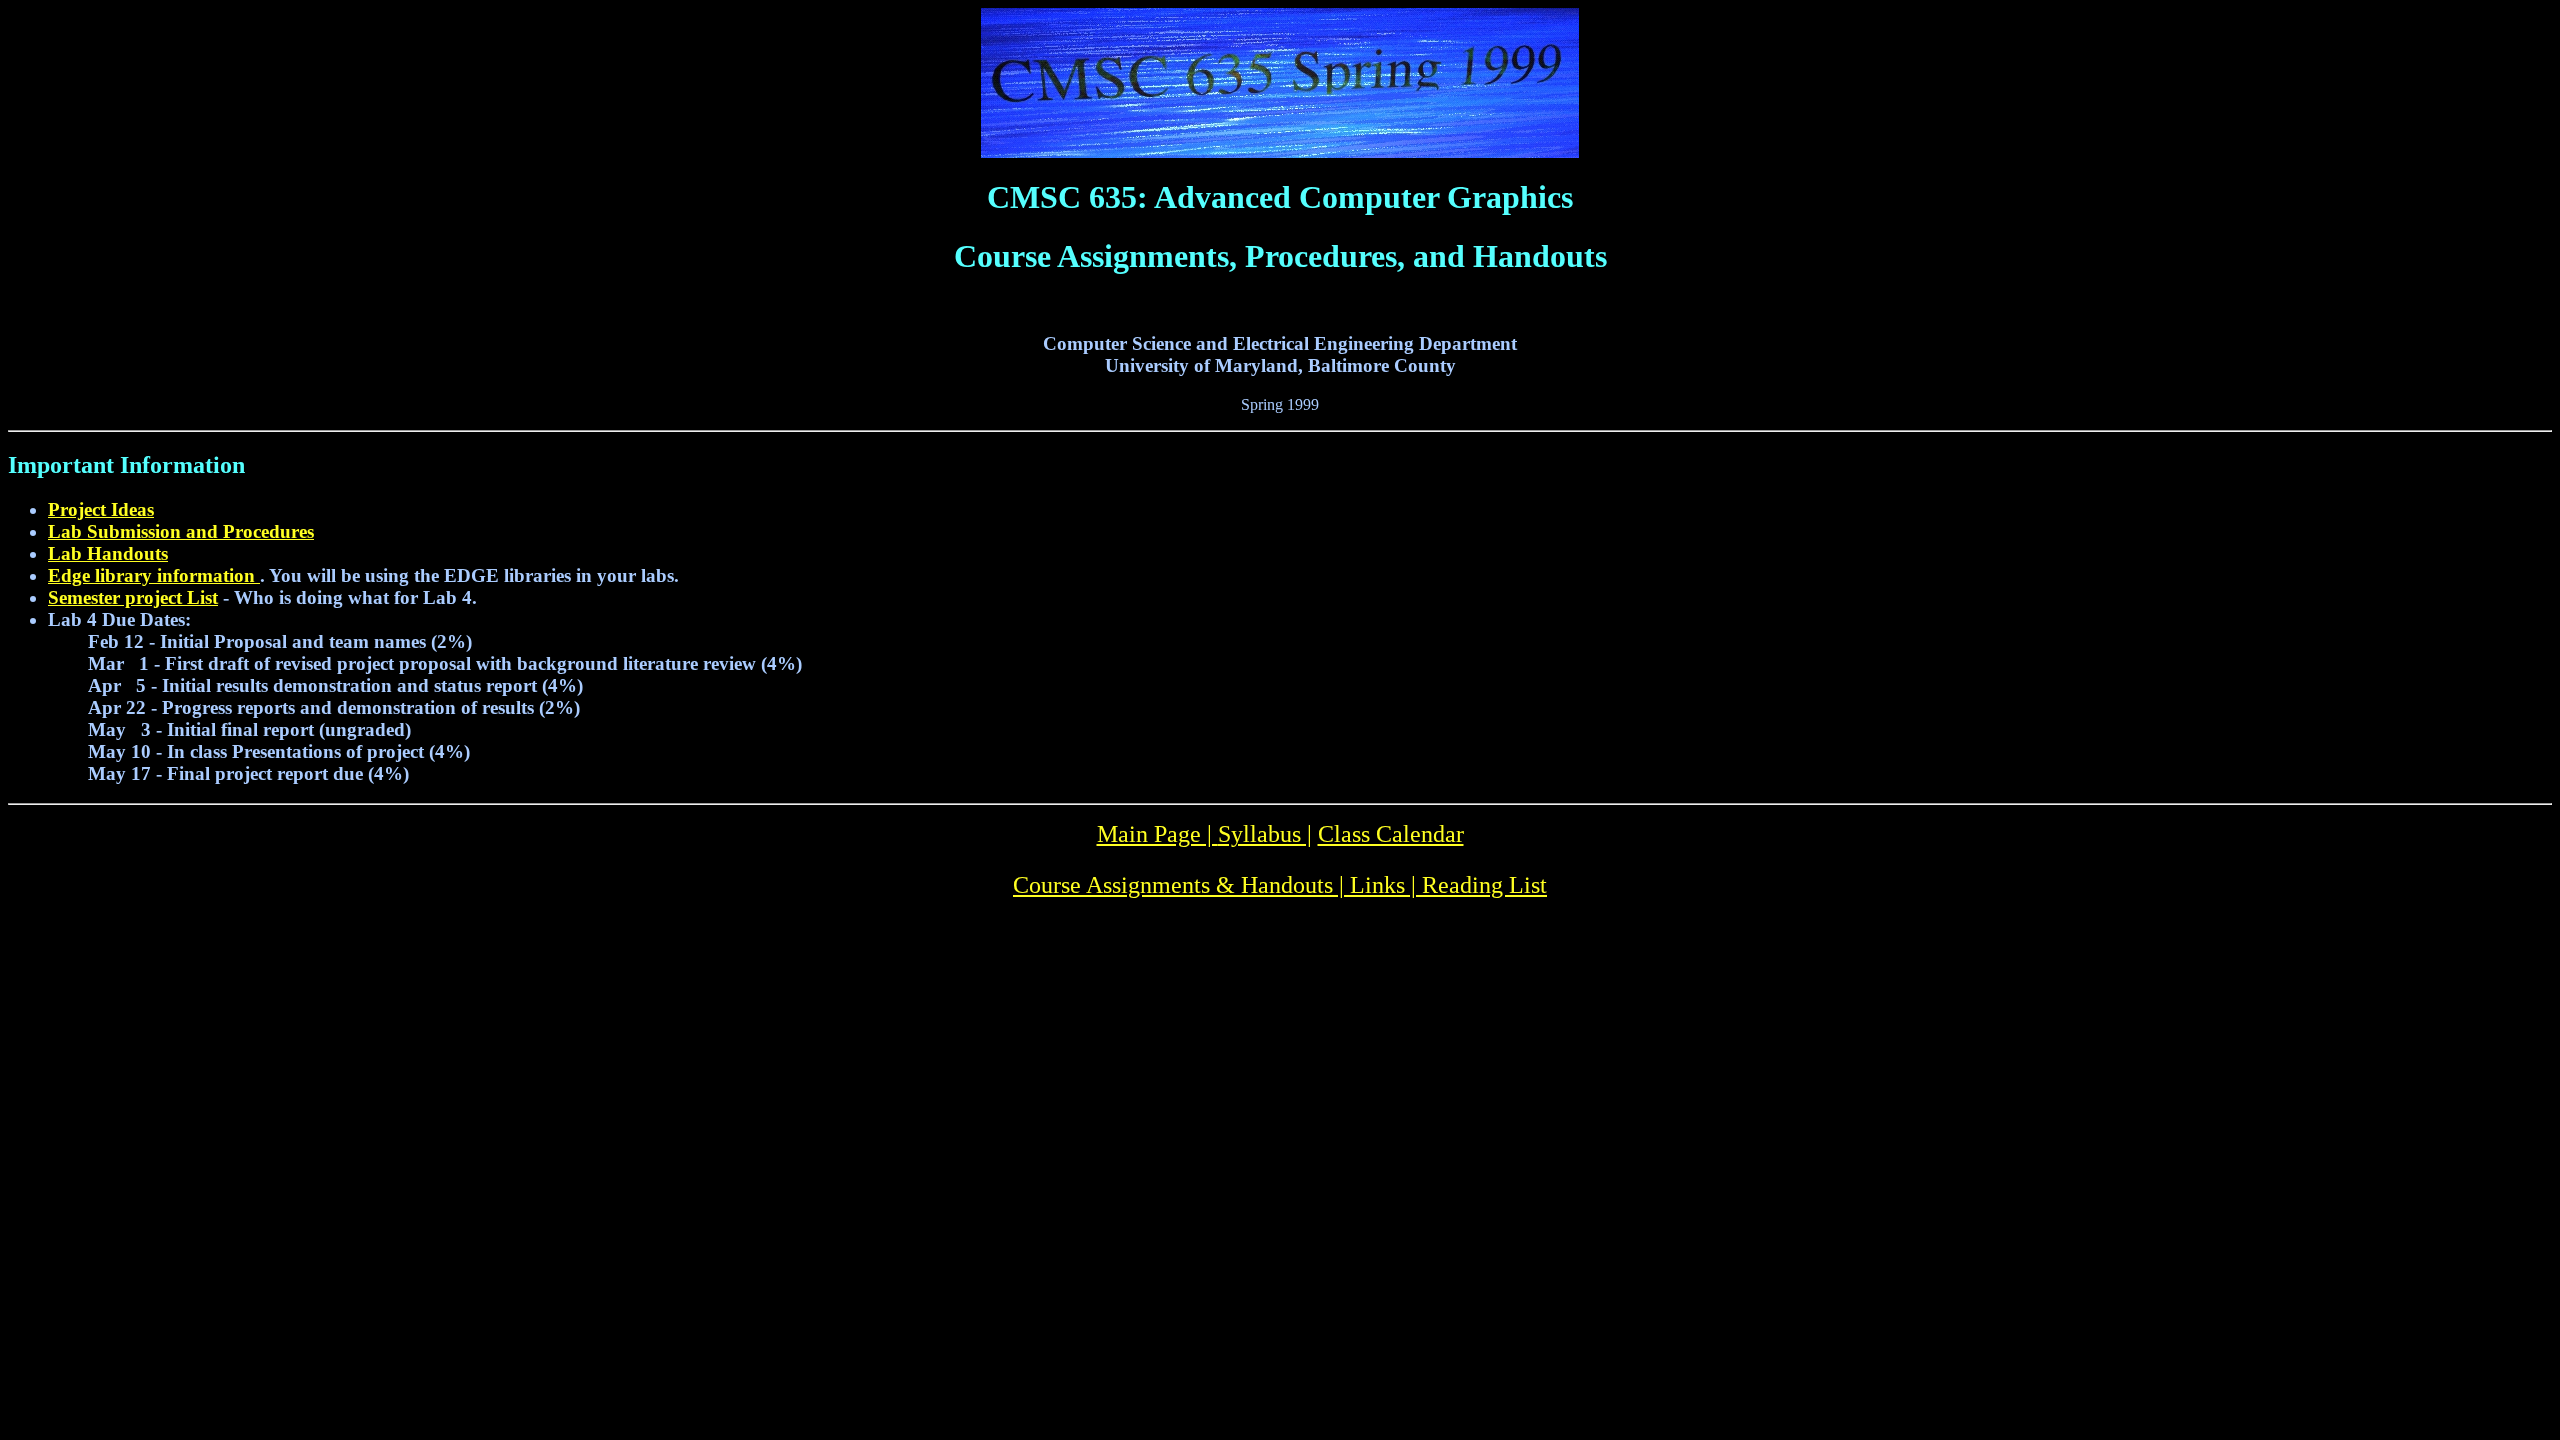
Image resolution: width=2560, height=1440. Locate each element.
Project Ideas (101, 509)
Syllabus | (1265, 834)
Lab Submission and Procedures (181, 531)
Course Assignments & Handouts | (1181, 885)
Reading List (1484, 885)
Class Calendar (1391, 834)
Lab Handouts (108, 553)
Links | (1386, 885)
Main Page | (1157, 834)
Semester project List (133, 597)
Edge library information (154, 575)
